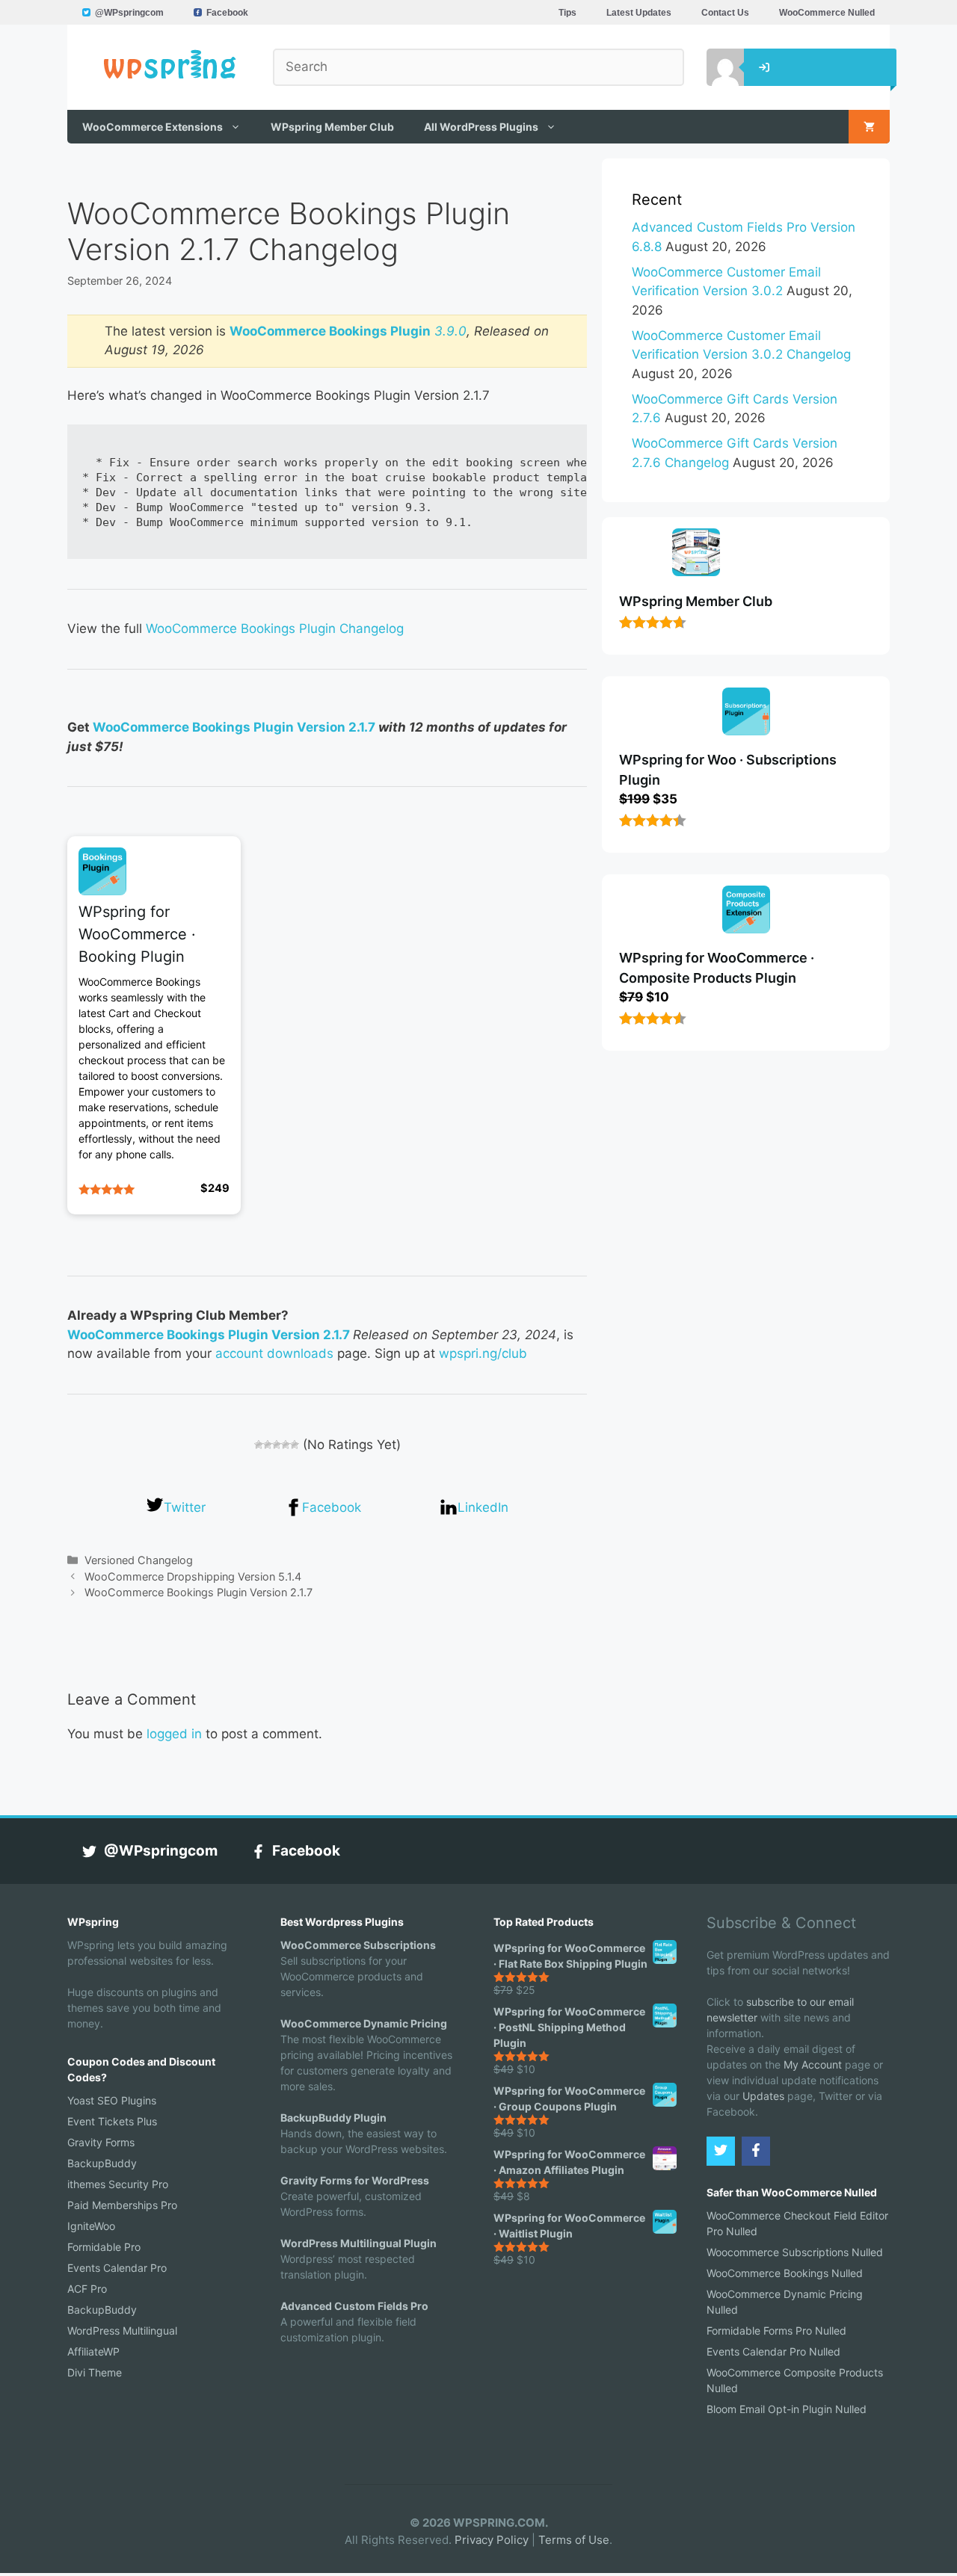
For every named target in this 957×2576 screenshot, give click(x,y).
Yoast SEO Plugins (112, 2100)
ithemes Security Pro (118, 2184)
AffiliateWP (93, 2351)
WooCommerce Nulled (827, 13)
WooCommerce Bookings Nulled (785, 2273)
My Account (813, 2064)
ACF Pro (87, 2289)
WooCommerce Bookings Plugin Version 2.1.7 (234, 727)
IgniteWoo (91, 2226)
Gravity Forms (101, 2142)
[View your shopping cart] (869, 127)
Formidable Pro (104, 2247)
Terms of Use (574, 2540)
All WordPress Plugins (481, 127)
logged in (174, 1734)
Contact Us (725, 13)
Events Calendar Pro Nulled (773, 2351)
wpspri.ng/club (483, 1353)
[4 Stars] (286, 1445)
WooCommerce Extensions (153, 127)
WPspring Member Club (332, 127)
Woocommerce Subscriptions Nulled (795, 2252)
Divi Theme (95, 2372)
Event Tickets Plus (112, 2121)
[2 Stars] (268, 1445)
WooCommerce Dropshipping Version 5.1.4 (193, 1576)
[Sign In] (714, 67)
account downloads (274, 1353)
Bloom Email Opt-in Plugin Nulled (787, 2409)
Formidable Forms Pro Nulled (776, 2331)
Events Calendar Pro (117, 2268)
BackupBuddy (102, 2163)
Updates (763, 2096)
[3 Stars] (277, 1445)
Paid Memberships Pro (122, 2205)
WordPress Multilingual (122, 2331)
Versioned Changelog (139, 1560)
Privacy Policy (492, 2540)
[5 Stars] (295, 1445)
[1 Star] (259, 1445)
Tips (567, 13)
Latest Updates (639, 13)
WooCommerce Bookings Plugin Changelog (275, 628)
